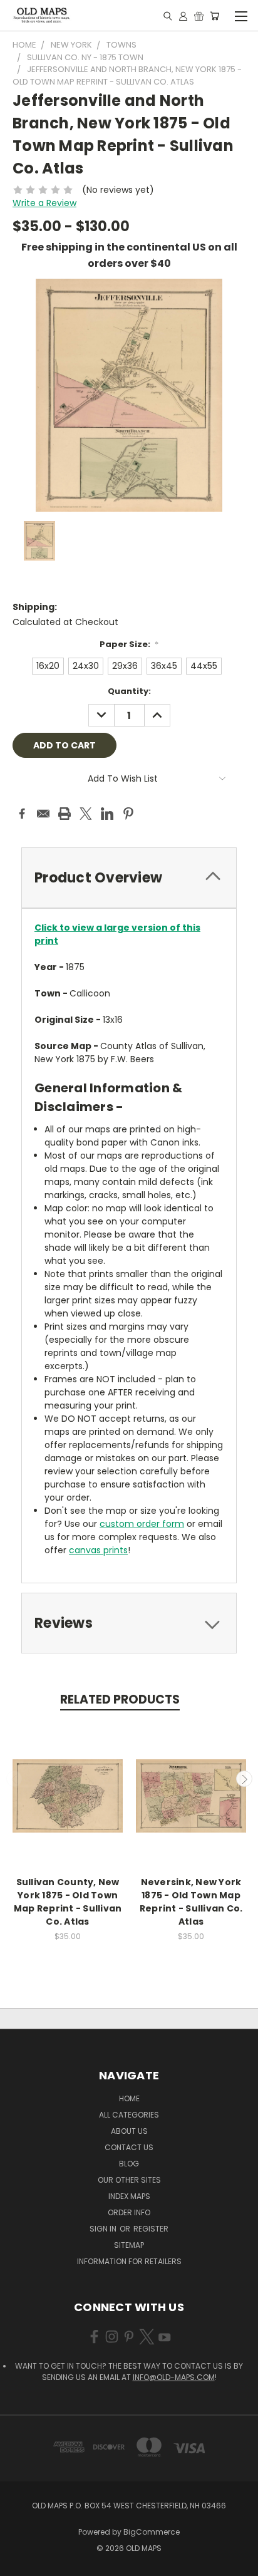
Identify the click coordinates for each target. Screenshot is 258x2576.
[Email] (43, 814)
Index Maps (129, 2196)
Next (244, 1779)
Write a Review (44, 203)
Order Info (129, 2212)
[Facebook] (22, 814)
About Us (129, 2131)
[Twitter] (86, 814)
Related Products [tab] (120, 1699)
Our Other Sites (129, 2180)
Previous (14, 1779)
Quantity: (129, 691)
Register (151, 2229)
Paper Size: (129, 644)
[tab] (129, 878)
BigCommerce (152, 2532)
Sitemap (129, 2245)
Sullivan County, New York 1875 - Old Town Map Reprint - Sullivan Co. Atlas (68, 1902)
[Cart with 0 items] (214, 16)
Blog (129, 2164)
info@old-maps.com (174, 2377)
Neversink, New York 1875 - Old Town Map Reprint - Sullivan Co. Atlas (191, 1902)
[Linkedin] (107, 814)
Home (129, 2098)
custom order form (142, 1524)
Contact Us (129, 2147)
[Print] (64, 814)
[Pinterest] (128, 814)
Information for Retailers (129, 2261)
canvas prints (98, 1550)
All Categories (129, 2115)
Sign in (104, 2229)
